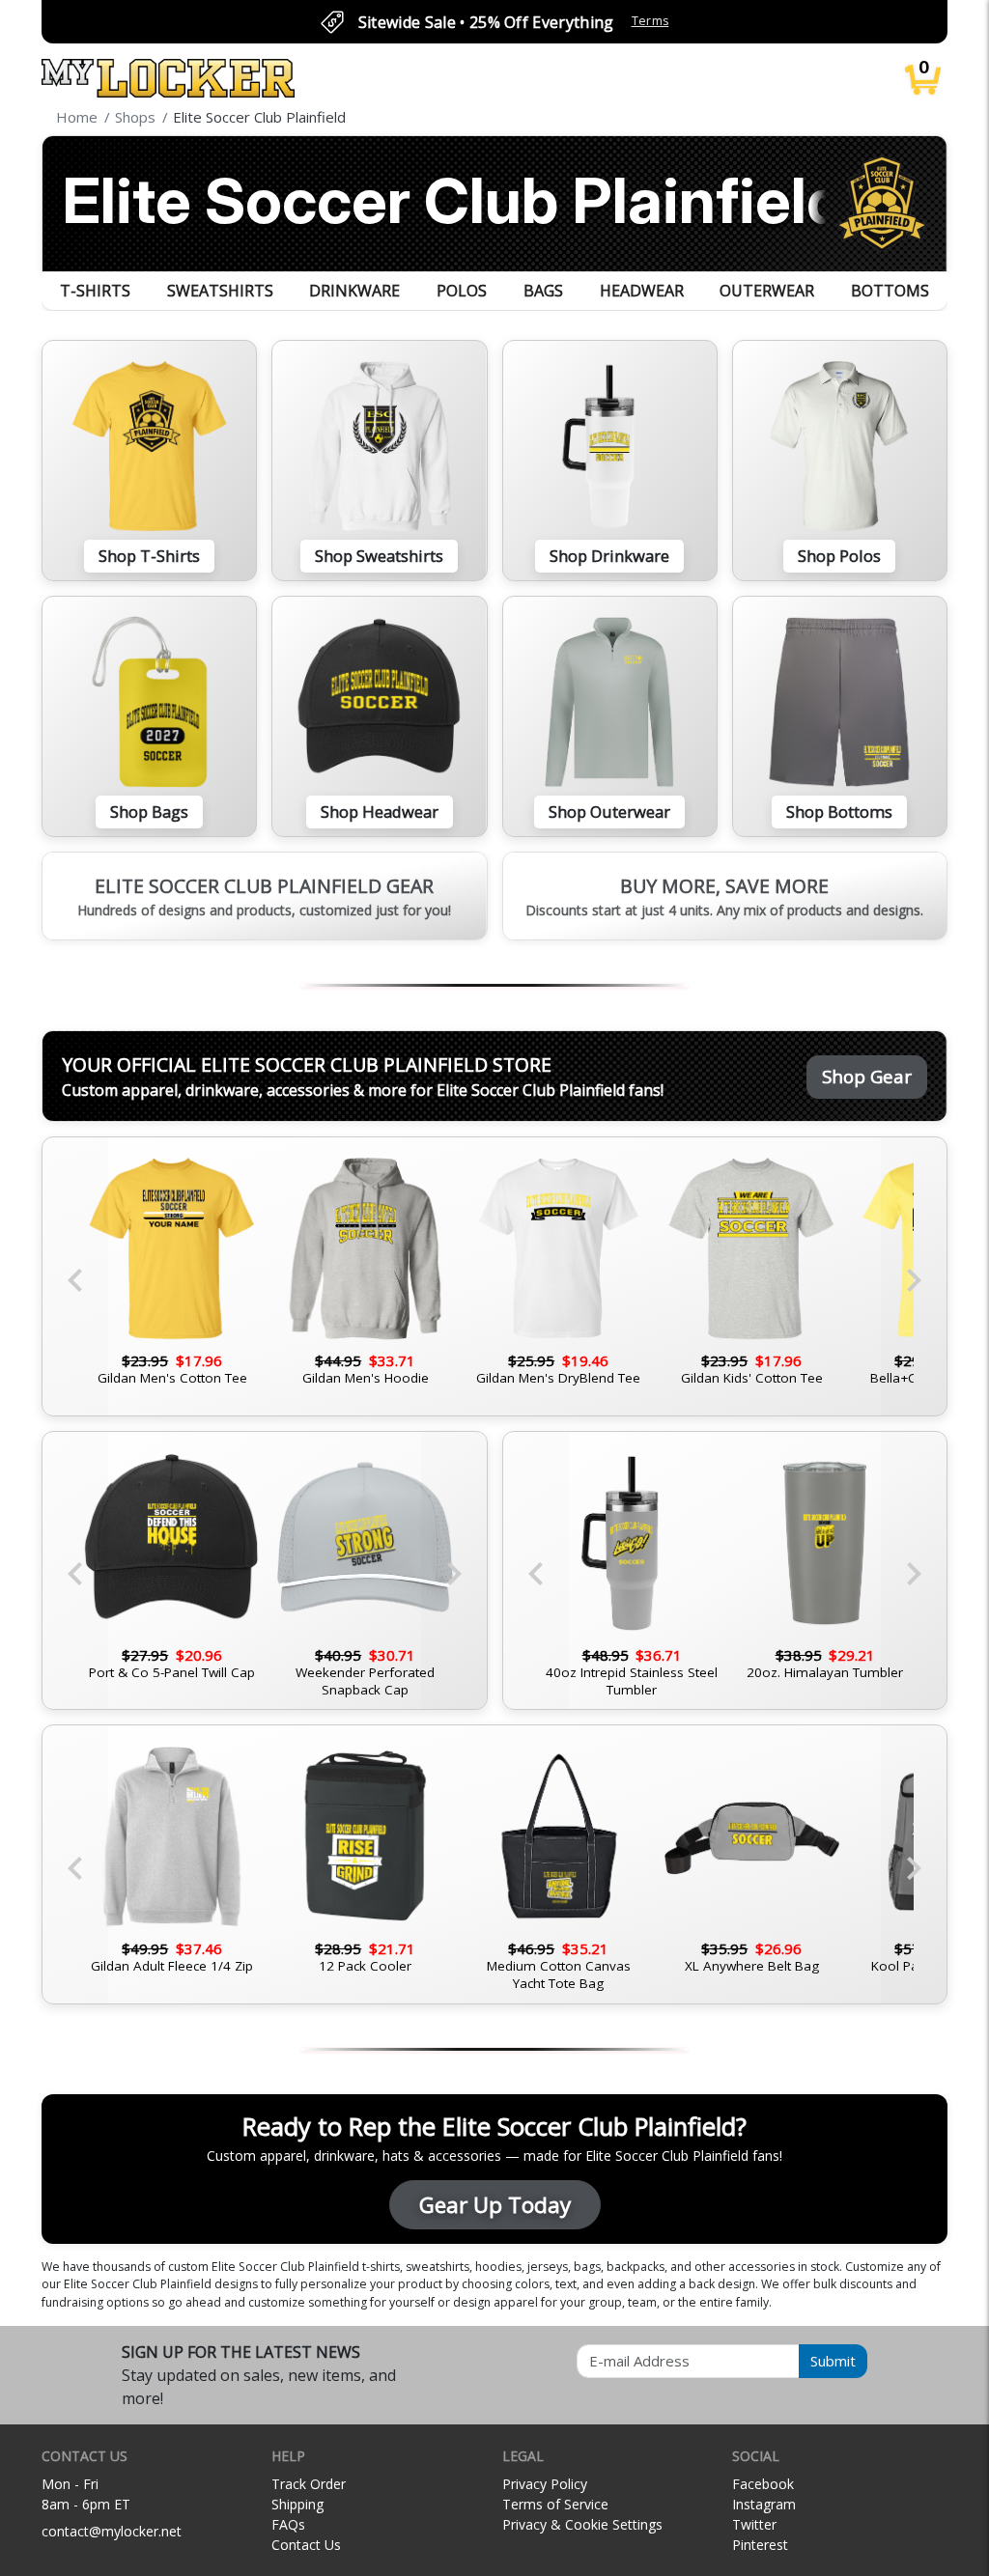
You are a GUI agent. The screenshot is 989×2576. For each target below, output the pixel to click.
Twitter (754, 2524)
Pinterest (760, 2545)
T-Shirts (95, 291)
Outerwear (767, 291)
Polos (462, 291)
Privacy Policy (545, 2484)
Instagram (764, 2504)
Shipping (297, 2504)
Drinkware (354, 291)
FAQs (288, 2524)
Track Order (309, 2484)
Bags (543, 291)
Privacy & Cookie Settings (582, 2524)
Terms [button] (650, 21)
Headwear (642, 291)
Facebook (763, 2484)
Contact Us (306, 2545)
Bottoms (890, 291)
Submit (833, 2361)
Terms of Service (555, 2504)
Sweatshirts (220, 291)
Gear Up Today (495, 2205)
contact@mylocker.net (112, 2531)
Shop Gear (867, 1076)
